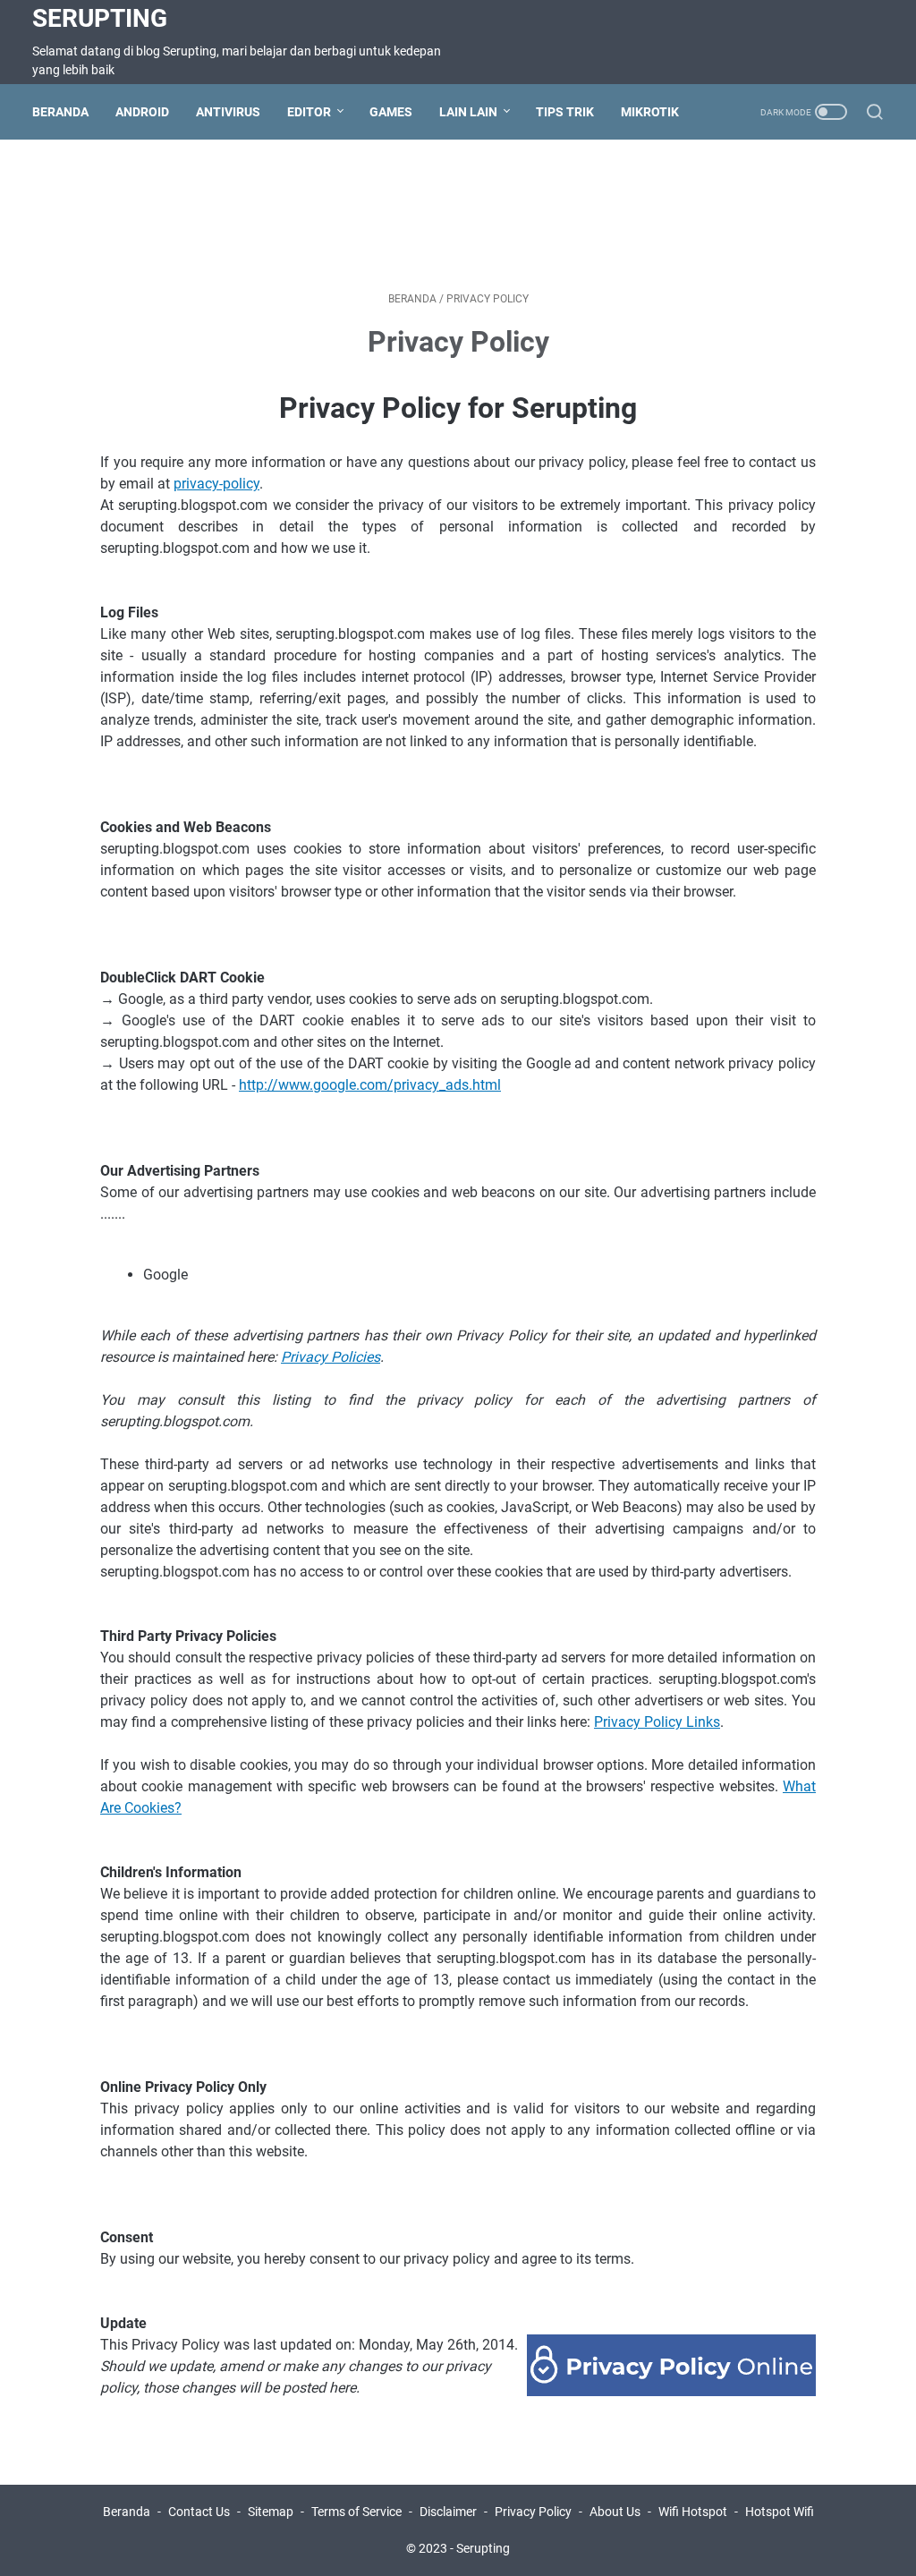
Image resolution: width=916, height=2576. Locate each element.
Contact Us (199, 2512)
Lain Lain (468, 112)
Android (142, 112)
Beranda (60, 112)
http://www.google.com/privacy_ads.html (370, 1085)
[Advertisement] (458, 212)
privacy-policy (216, 484)
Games (391, 112)
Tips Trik (565, 112)
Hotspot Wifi (780, 2512)
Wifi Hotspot (693, 2512)
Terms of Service (356, 2512)
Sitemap (271, 2512)
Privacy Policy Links (657, 1722)
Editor (309, 112)
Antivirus (228, 112)
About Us (615, 2512)
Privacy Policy (533, 2512)
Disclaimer (448, 2512)
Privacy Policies (331, 1357)
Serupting (100, 18)
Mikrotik (650, 112)
